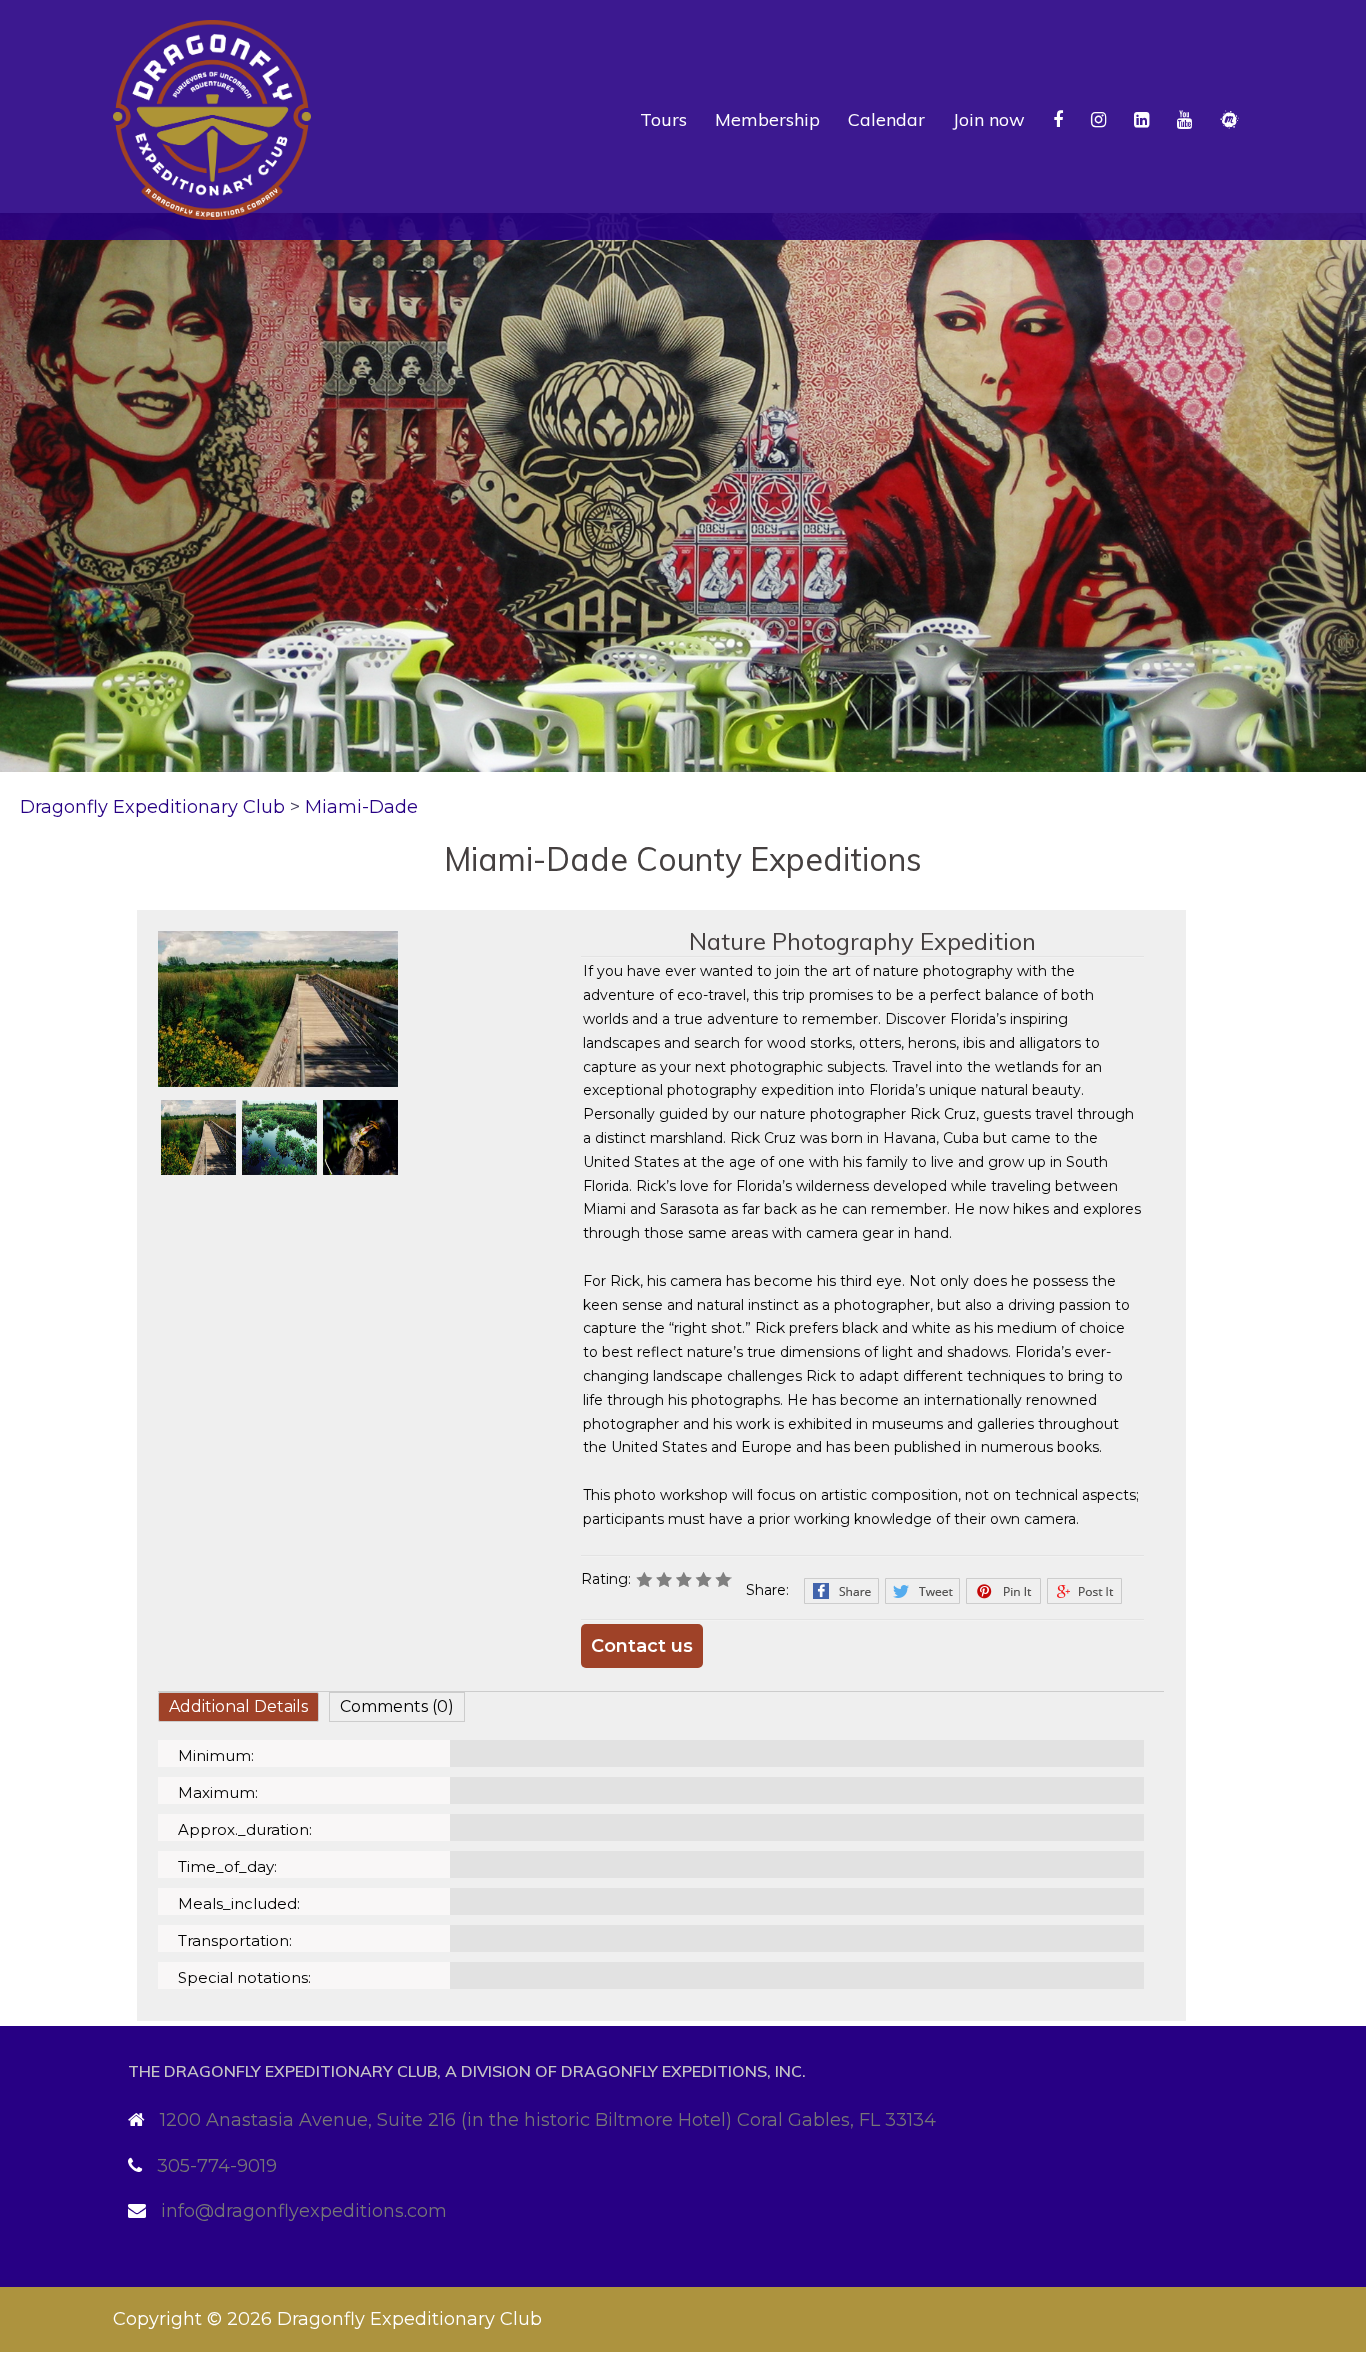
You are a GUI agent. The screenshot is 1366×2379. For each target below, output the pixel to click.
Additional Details (238, 1706)
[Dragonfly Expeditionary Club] (212, 119)
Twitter (922, 1591)
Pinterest (1003, 1591)
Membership (767, 119)
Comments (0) (397, 1706)
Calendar (886, 119)
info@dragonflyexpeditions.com (304, 2211)
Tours (663, 119)
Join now (989, 119)
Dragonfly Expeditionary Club (409, 2319)
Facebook (841, 1591)
